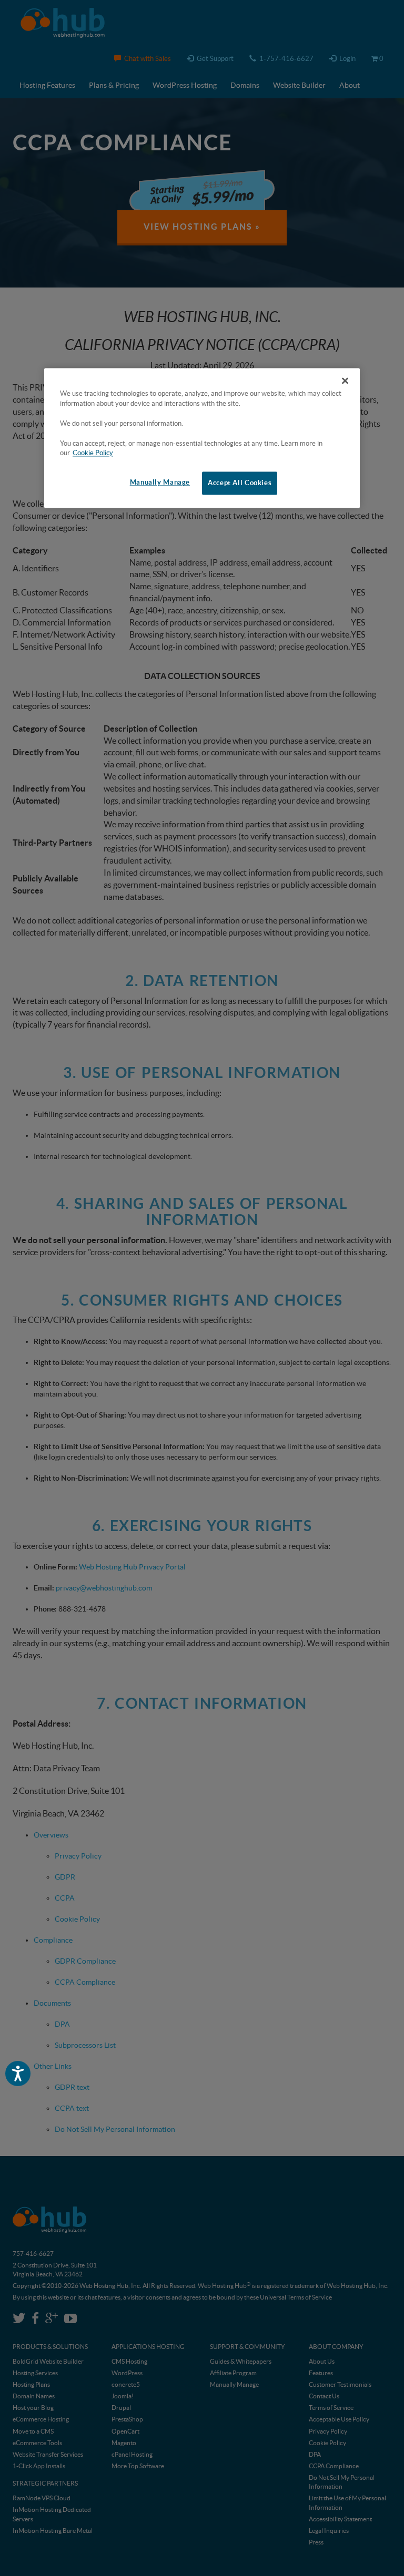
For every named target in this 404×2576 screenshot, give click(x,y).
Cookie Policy (93, 453)
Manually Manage (160, 483)
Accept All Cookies (240, 483)
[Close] (345, 381)
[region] (202, 438)
